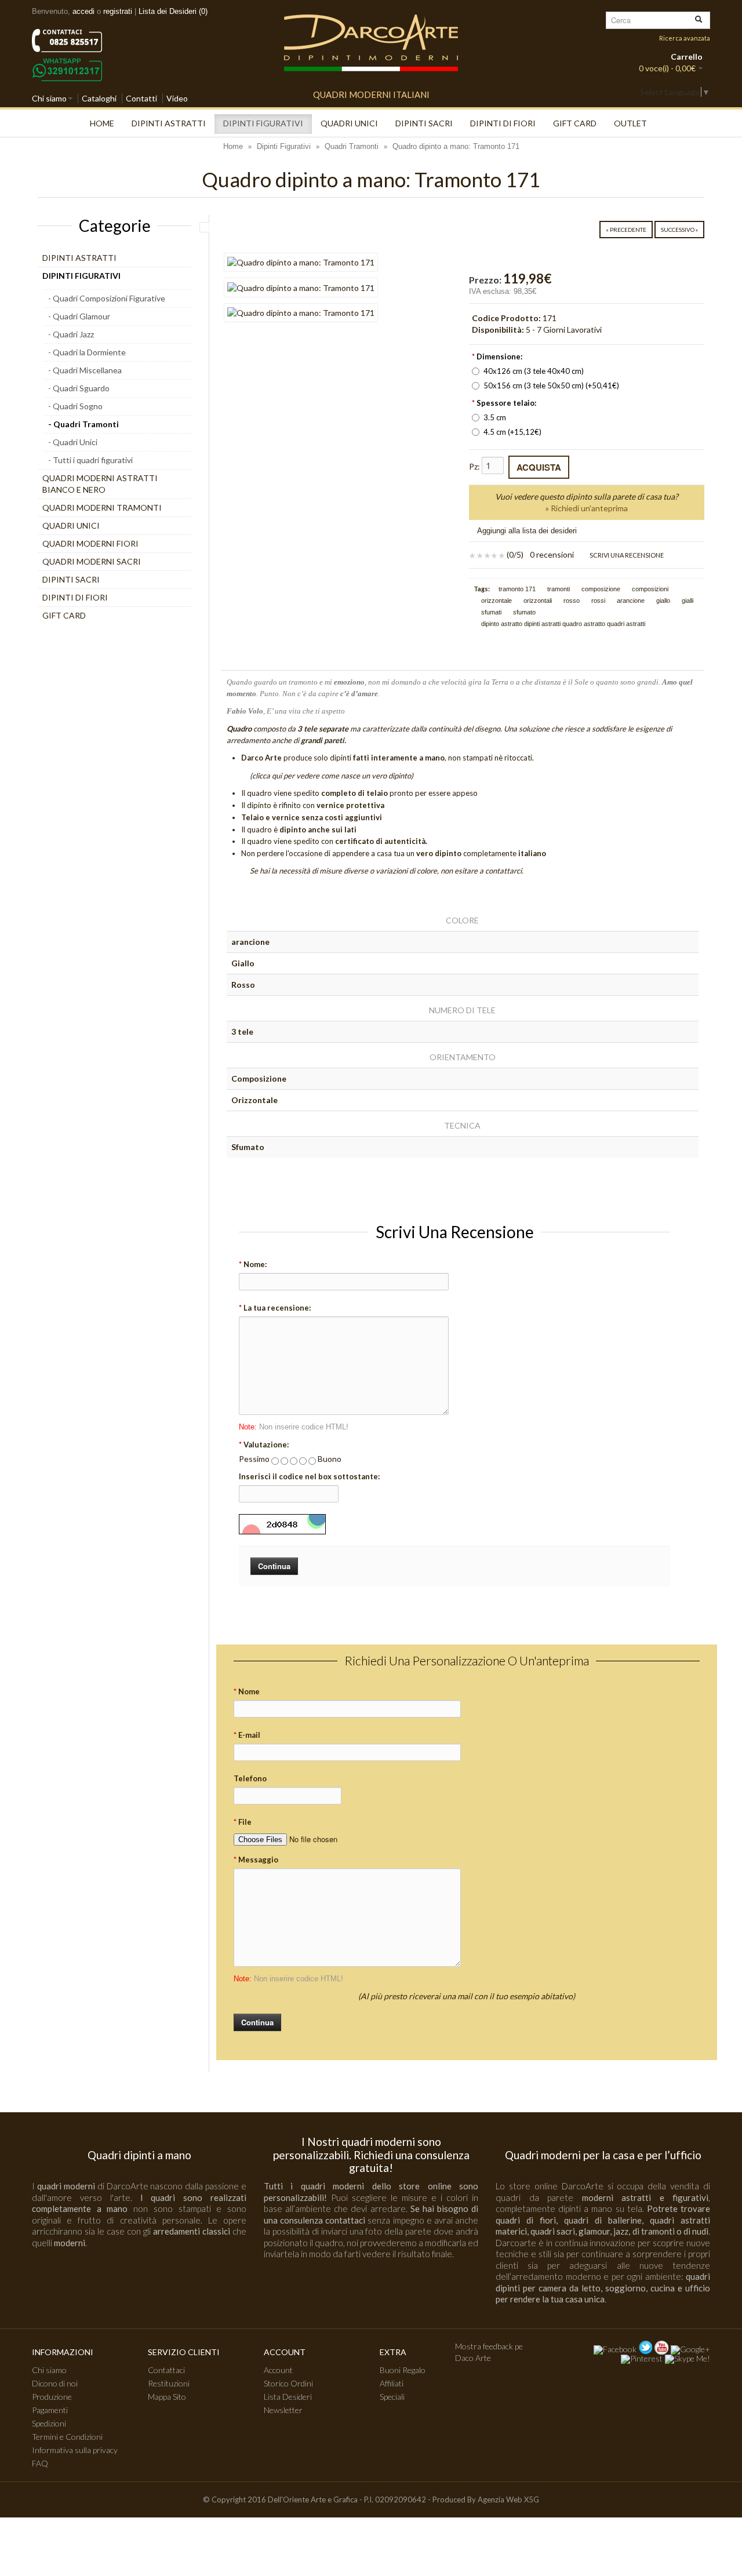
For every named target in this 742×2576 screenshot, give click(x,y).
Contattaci (166, 2370)
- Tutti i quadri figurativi (90, 460)
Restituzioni (169, 2383)
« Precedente (626, 230)
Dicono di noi (55, 2383)
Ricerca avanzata (685, 38)
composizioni (650, 589)
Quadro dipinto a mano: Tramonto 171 (456, 146)
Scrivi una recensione (626, 555)
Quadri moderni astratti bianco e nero (100, 484)
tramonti (559, 589)
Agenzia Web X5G (508, 2499)
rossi (598, 601)
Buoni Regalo (403, 2370)
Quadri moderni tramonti (102, 507)
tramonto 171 (517, 589)
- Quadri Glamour (79, 316)
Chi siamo (49, 98)
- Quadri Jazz (71, 334)
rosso (572, 601)
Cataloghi (99, 98)
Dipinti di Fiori (503, 123)
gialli (688, 601)
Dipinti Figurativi (263, 123)
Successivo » (679, 230)
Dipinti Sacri (424, 123)
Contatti (141, 98)
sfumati (491, 612)
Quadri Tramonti (352, 146)
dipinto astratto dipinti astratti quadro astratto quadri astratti (563, 624)
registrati (118, 11)
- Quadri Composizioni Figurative (107, 298)
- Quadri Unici (73, 442)
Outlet (630, 123)
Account (278, 2370)
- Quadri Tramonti (83, 424)
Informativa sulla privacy (75, 2450)
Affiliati (392, 2383)
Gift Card (575, 123)
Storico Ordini (288, 2383)
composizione (601, 589)
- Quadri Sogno (75, 406)
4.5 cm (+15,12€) (512, 432)
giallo (663, 601)
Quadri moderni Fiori (90, 543)
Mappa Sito (167, 2397)
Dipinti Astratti (169, 123)
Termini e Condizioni (67, 2437)
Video (177, 98)
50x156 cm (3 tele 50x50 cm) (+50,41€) (551, 385)
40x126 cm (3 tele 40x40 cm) (534, 371)
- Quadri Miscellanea (85, 370)
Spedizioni (49, 2423)
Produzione (52, 2397)
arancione (631, 601)
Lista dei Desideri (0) (173, 11)
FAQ (40, 2463)
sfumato (524, 612)
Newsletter (283, 2410)
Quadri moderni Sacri (92, 561)
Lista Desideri (288, 2397)
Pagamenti (50, 2410)
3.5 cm (495, 417)
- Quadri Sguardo (79, 388)
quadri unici (349, 123)
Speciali (392, 2397)
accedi (83, 11)
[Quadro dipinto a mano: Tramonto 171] (301, 262)
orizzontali (538, 601)
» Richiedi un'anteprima (587, 508)
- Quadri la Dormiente (87, 352)
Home (102, 123)
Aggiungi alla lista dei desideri (527, 531)
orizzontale (497, 601)
